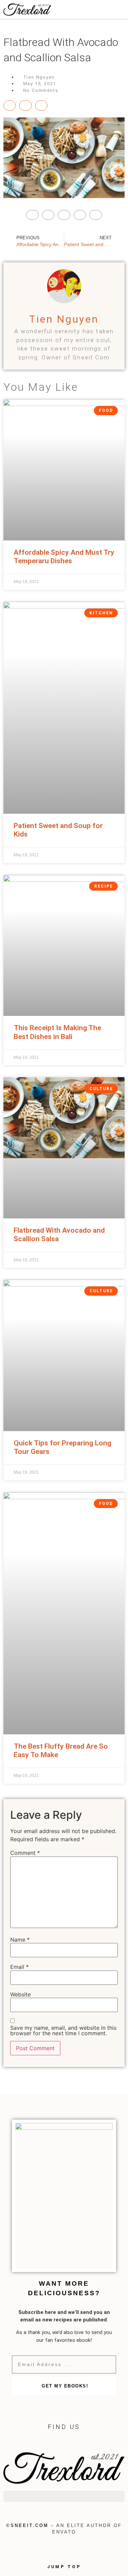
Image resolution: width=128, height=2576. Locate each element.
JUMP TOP (64, 2567)
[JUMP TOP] (64, 2553)
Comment (25, 1853)
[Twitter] (50, 2441)
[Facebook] (37, 2441)
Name (20, 1940)
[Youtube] (64, 2441)
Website (20, 1994)
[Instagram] (91, 2441)
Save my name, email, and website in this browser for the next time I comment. (63, 2030)
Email (19, 1967)
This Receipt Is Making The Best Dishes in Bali (57, 1032)
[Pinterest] (78, 2441)
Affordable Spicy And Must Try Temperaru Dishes (64, 557)
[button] (64, 2496)
